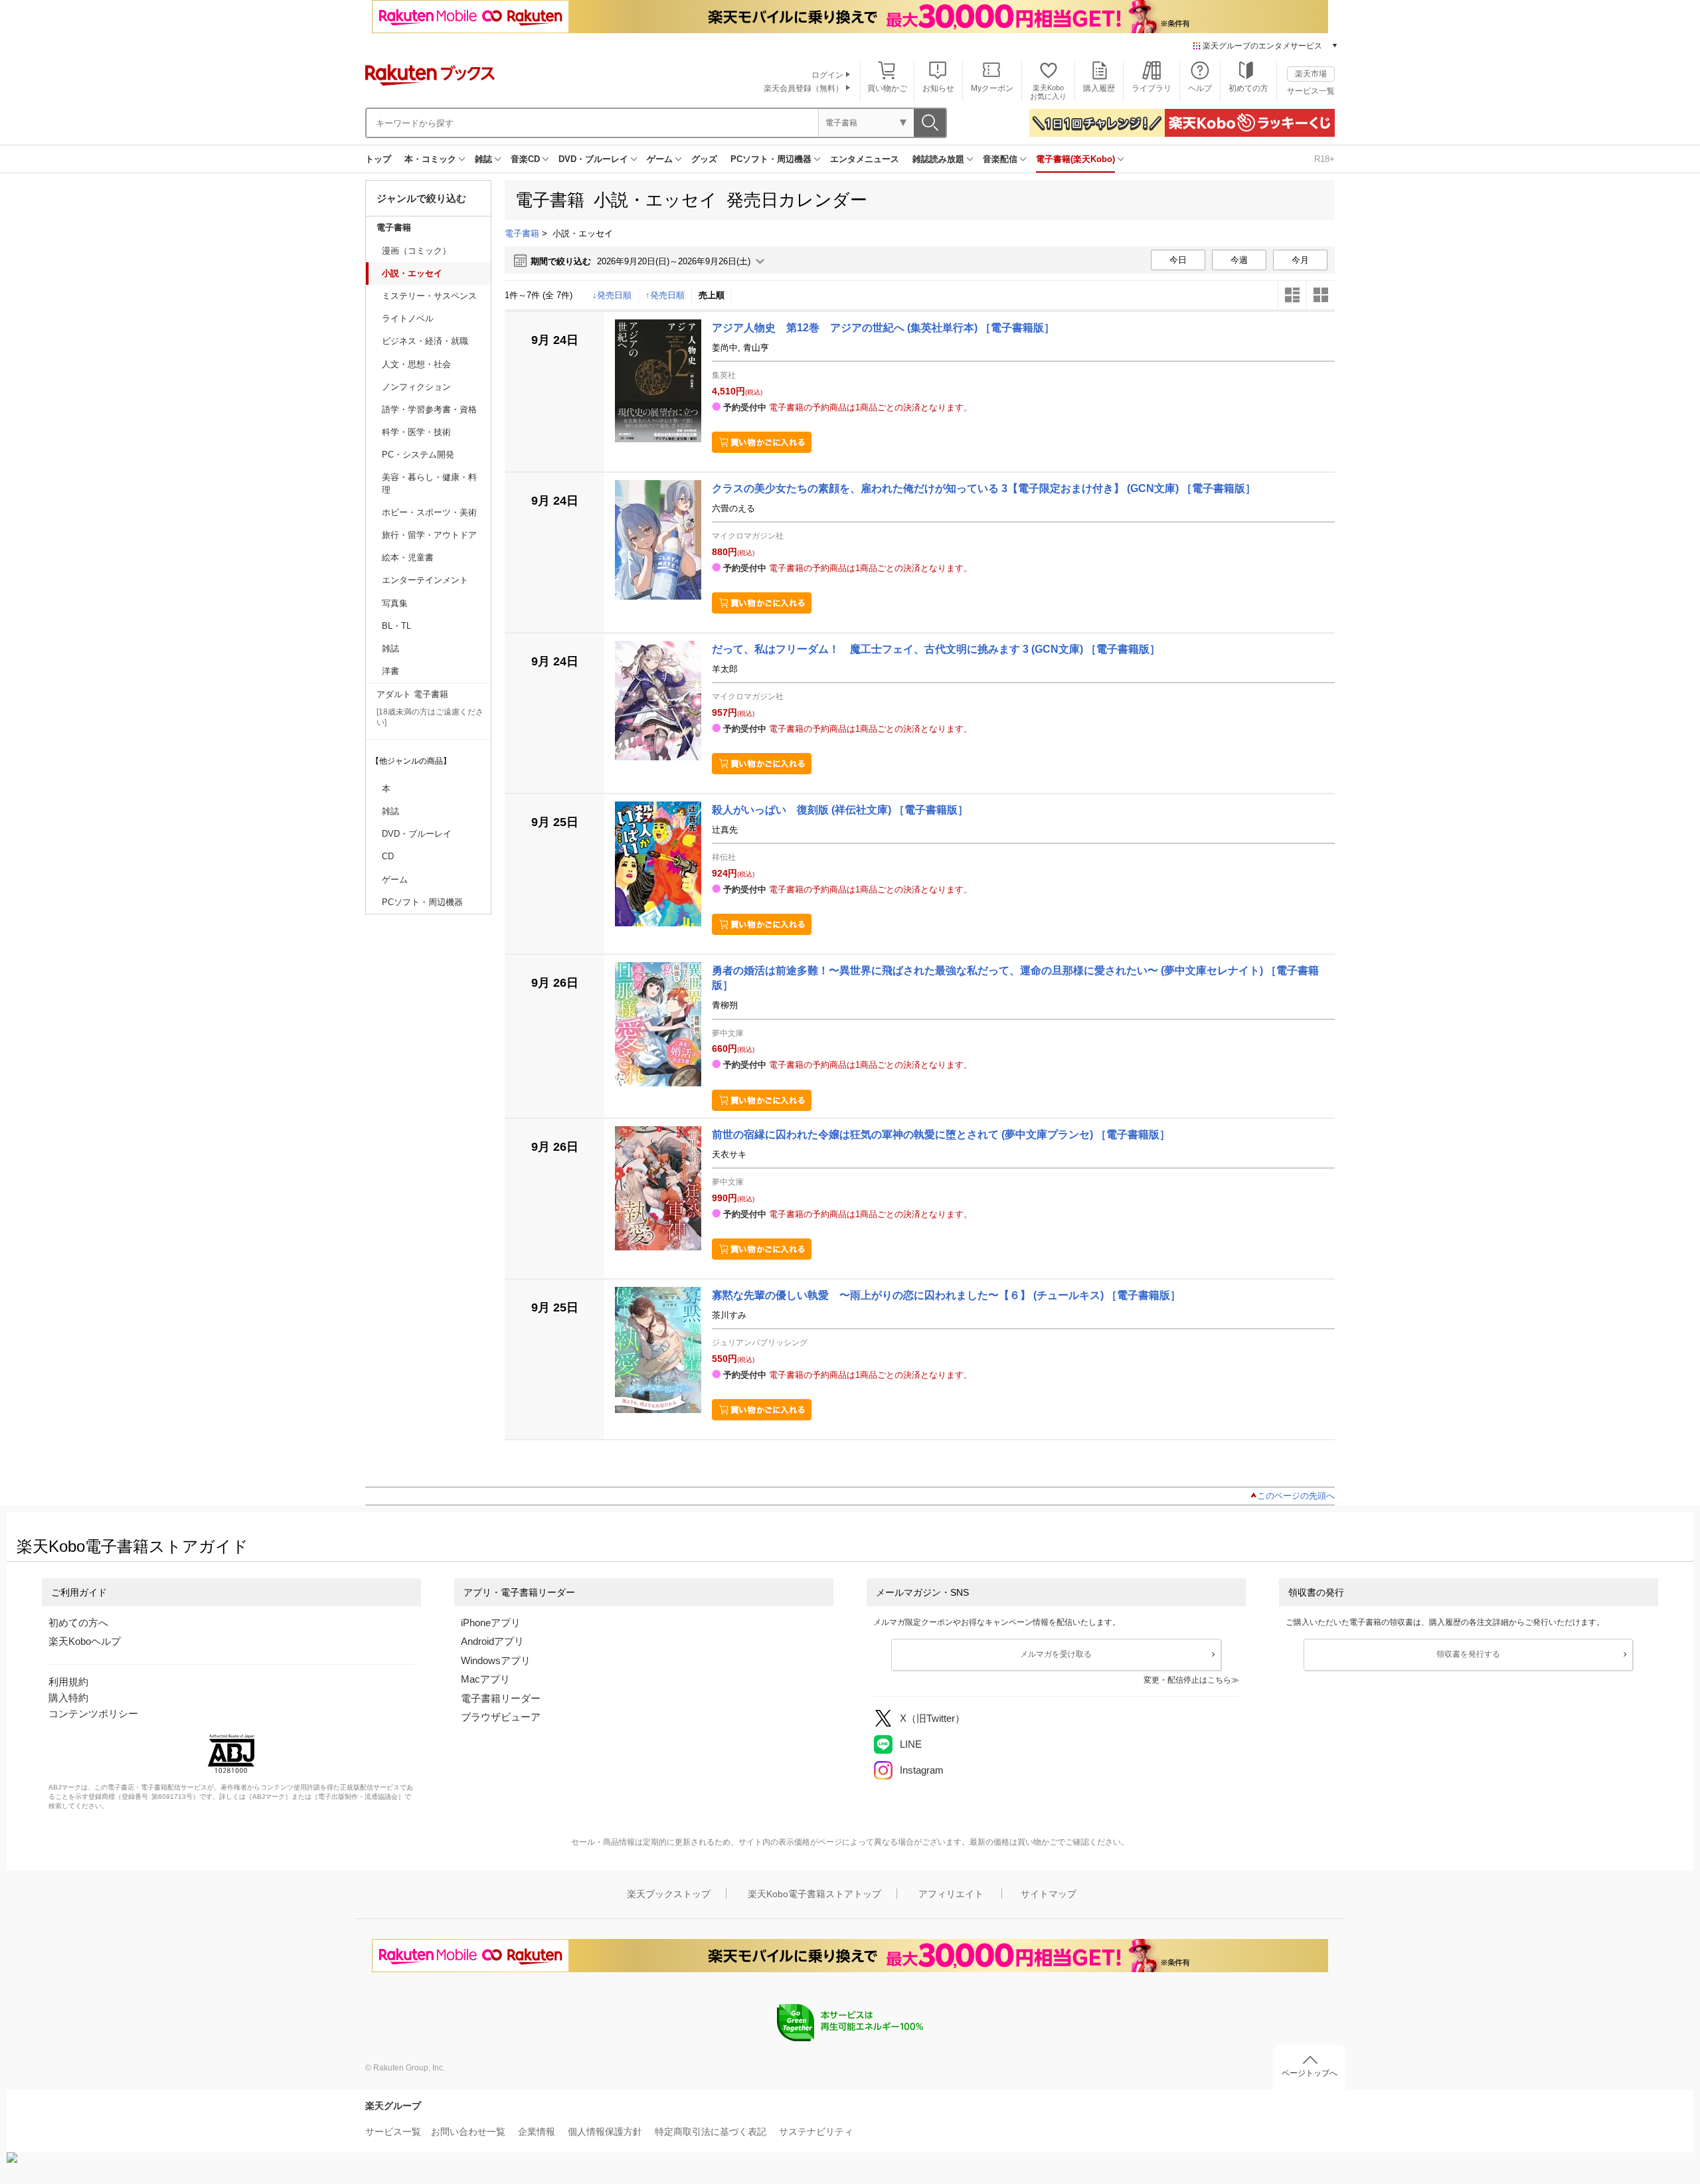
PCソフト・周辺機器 (771, 159)
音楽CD (525, 159)
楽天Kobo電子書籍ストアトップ (814, 1894)
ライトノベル (408, 318)
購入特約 (68, 1698)
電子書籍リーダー (501, 1698)
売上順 (712, 295)
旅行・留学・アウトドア (429, 535)
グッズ (704, 159)
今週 (1239, 260)
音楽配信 (1000, 159)
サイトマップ (1049, 1894)
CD (388, 856)
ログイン (827, 75)
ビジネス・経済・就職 (425, 341)
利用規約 (68, 1682)
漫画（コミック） (416, 251)
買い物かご (887, 88)
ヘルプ (1200, 88)
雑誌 (483, 159)
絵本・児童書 (408, 557)
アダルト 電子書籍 (412, 694)
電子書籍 (394, 227)
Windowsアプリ (496, 1660)
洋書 (390, 671)
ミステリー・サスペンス (429, 296)
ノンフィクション (416, 387)
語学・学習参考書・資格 (429, 409)
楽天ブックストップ (669, 1894)
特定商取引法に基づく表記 (711, 2132)
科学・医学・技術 (416, 432)
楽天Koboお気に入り (1048, 92)
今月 (1300, 260)
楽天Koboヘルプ (85, 1641)
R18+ (1324, 159)
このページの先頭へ (1296, 1496)
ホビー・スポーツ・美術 (429, 512)
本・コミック (430, 159)
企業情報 (537, 2132)
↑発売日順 (665, 295)
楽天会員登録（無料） (804, 88)
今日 (1178, 260)
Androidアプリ (492, 1641)
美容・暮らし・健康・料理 (429, 483)
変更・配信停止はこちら (1187, 1680)
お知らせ (938, 88)
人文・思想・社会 (416, 364)
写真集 (395, 603)
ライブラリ (1151, 88)
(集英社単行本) (883, 328)
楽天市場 (1311, 74)
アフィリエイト (951, 1894)
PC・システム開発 (418, 455)
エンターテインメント (425, 580)
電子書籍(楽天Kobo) (1075, 159)
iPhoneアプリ (491, 1623)
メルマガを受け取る (1056, 1654)
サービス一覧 (1311, 91)
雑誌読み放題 (938, 159)
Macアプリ (485, 1679)
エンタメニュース (865, 159)
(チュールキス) (946, 1295)
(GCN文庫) (984, 488)
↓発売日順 (612, 295)
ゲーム (660, 159)
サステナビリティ (816, 2132)
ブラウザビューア (501, 1717)
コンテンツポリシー (93, 1714)
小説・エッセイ (412, 273)
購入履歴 (1099, 88)
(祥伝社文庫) (840, 810)
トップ (378, 159)
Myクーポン (992, 88)
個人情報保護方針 (605, 2132)
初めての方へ (78, 1623)
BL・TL (396, 626)
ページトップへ (1310, 2073)
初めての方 (1248, 88)
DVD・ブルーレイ (593, 159)
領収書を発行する (1468, 1654)
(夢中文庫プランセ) (941, 1134)
